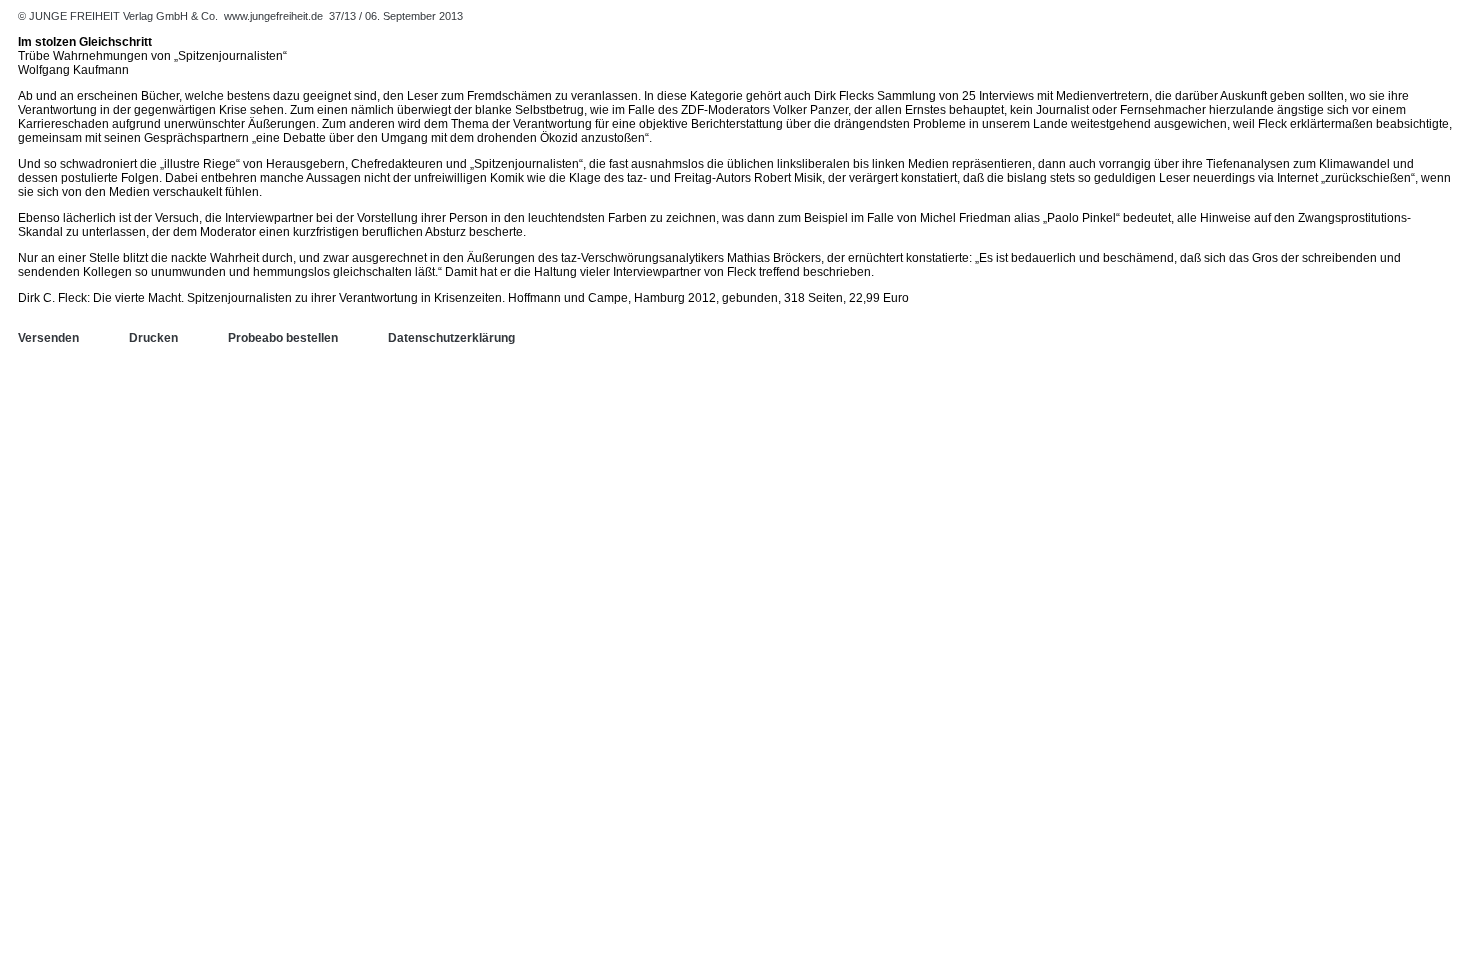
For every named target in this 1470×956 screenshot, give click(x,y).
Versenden (48, 338)
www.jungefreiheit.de (273, 16)
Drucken (153, 338)
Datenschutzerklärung (451, 338)
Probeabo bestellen (283, 338)
